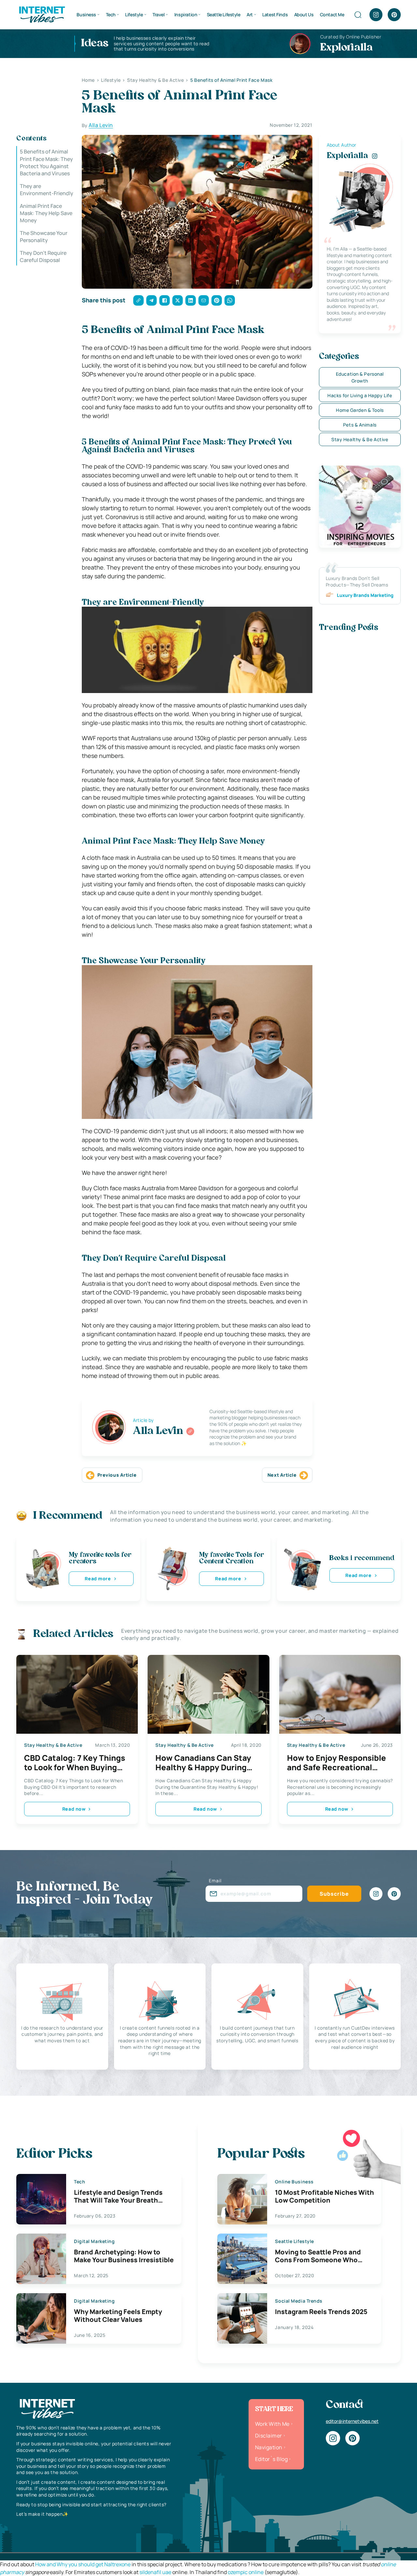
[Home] (42, 14)
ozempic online (246, 2572)
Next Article (282, 1475)
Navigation (269, 2447)
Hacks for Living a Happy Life (360, 395)
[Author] (190, 1431)
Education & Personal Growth (360, 377)
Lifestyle (134, 14)
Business (86, 14)
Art (250, 14)
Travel (158, 14)
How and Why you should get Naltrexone (83, 2564)
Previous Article (117, 1475)
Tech (111, 14)
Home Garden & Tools (360, 410)
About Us (304, 14)
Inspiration (186, 14)
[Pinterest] (394, 15)
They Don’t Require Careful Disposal (43, 256)
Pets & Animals (360, 425)
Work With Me (272, 2424)
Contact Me (332, 14)
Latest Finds (275, 14)
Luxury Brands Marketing (365, 595)
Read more (98, 1578)
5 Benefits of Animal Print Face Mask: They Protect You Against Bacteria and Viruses (46, 162)
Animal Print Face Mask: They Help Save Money (46, 213)
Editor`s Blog (271, 2459)
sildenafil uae (155, 2572)
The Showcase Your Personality (44, 237)
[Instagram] (376, 15)
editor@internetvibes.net (352, 2421)
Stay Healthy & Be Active (360, 439)
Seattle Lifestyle (224, 14)
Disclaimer (269, 2436)
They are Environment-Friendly (47, 190)
